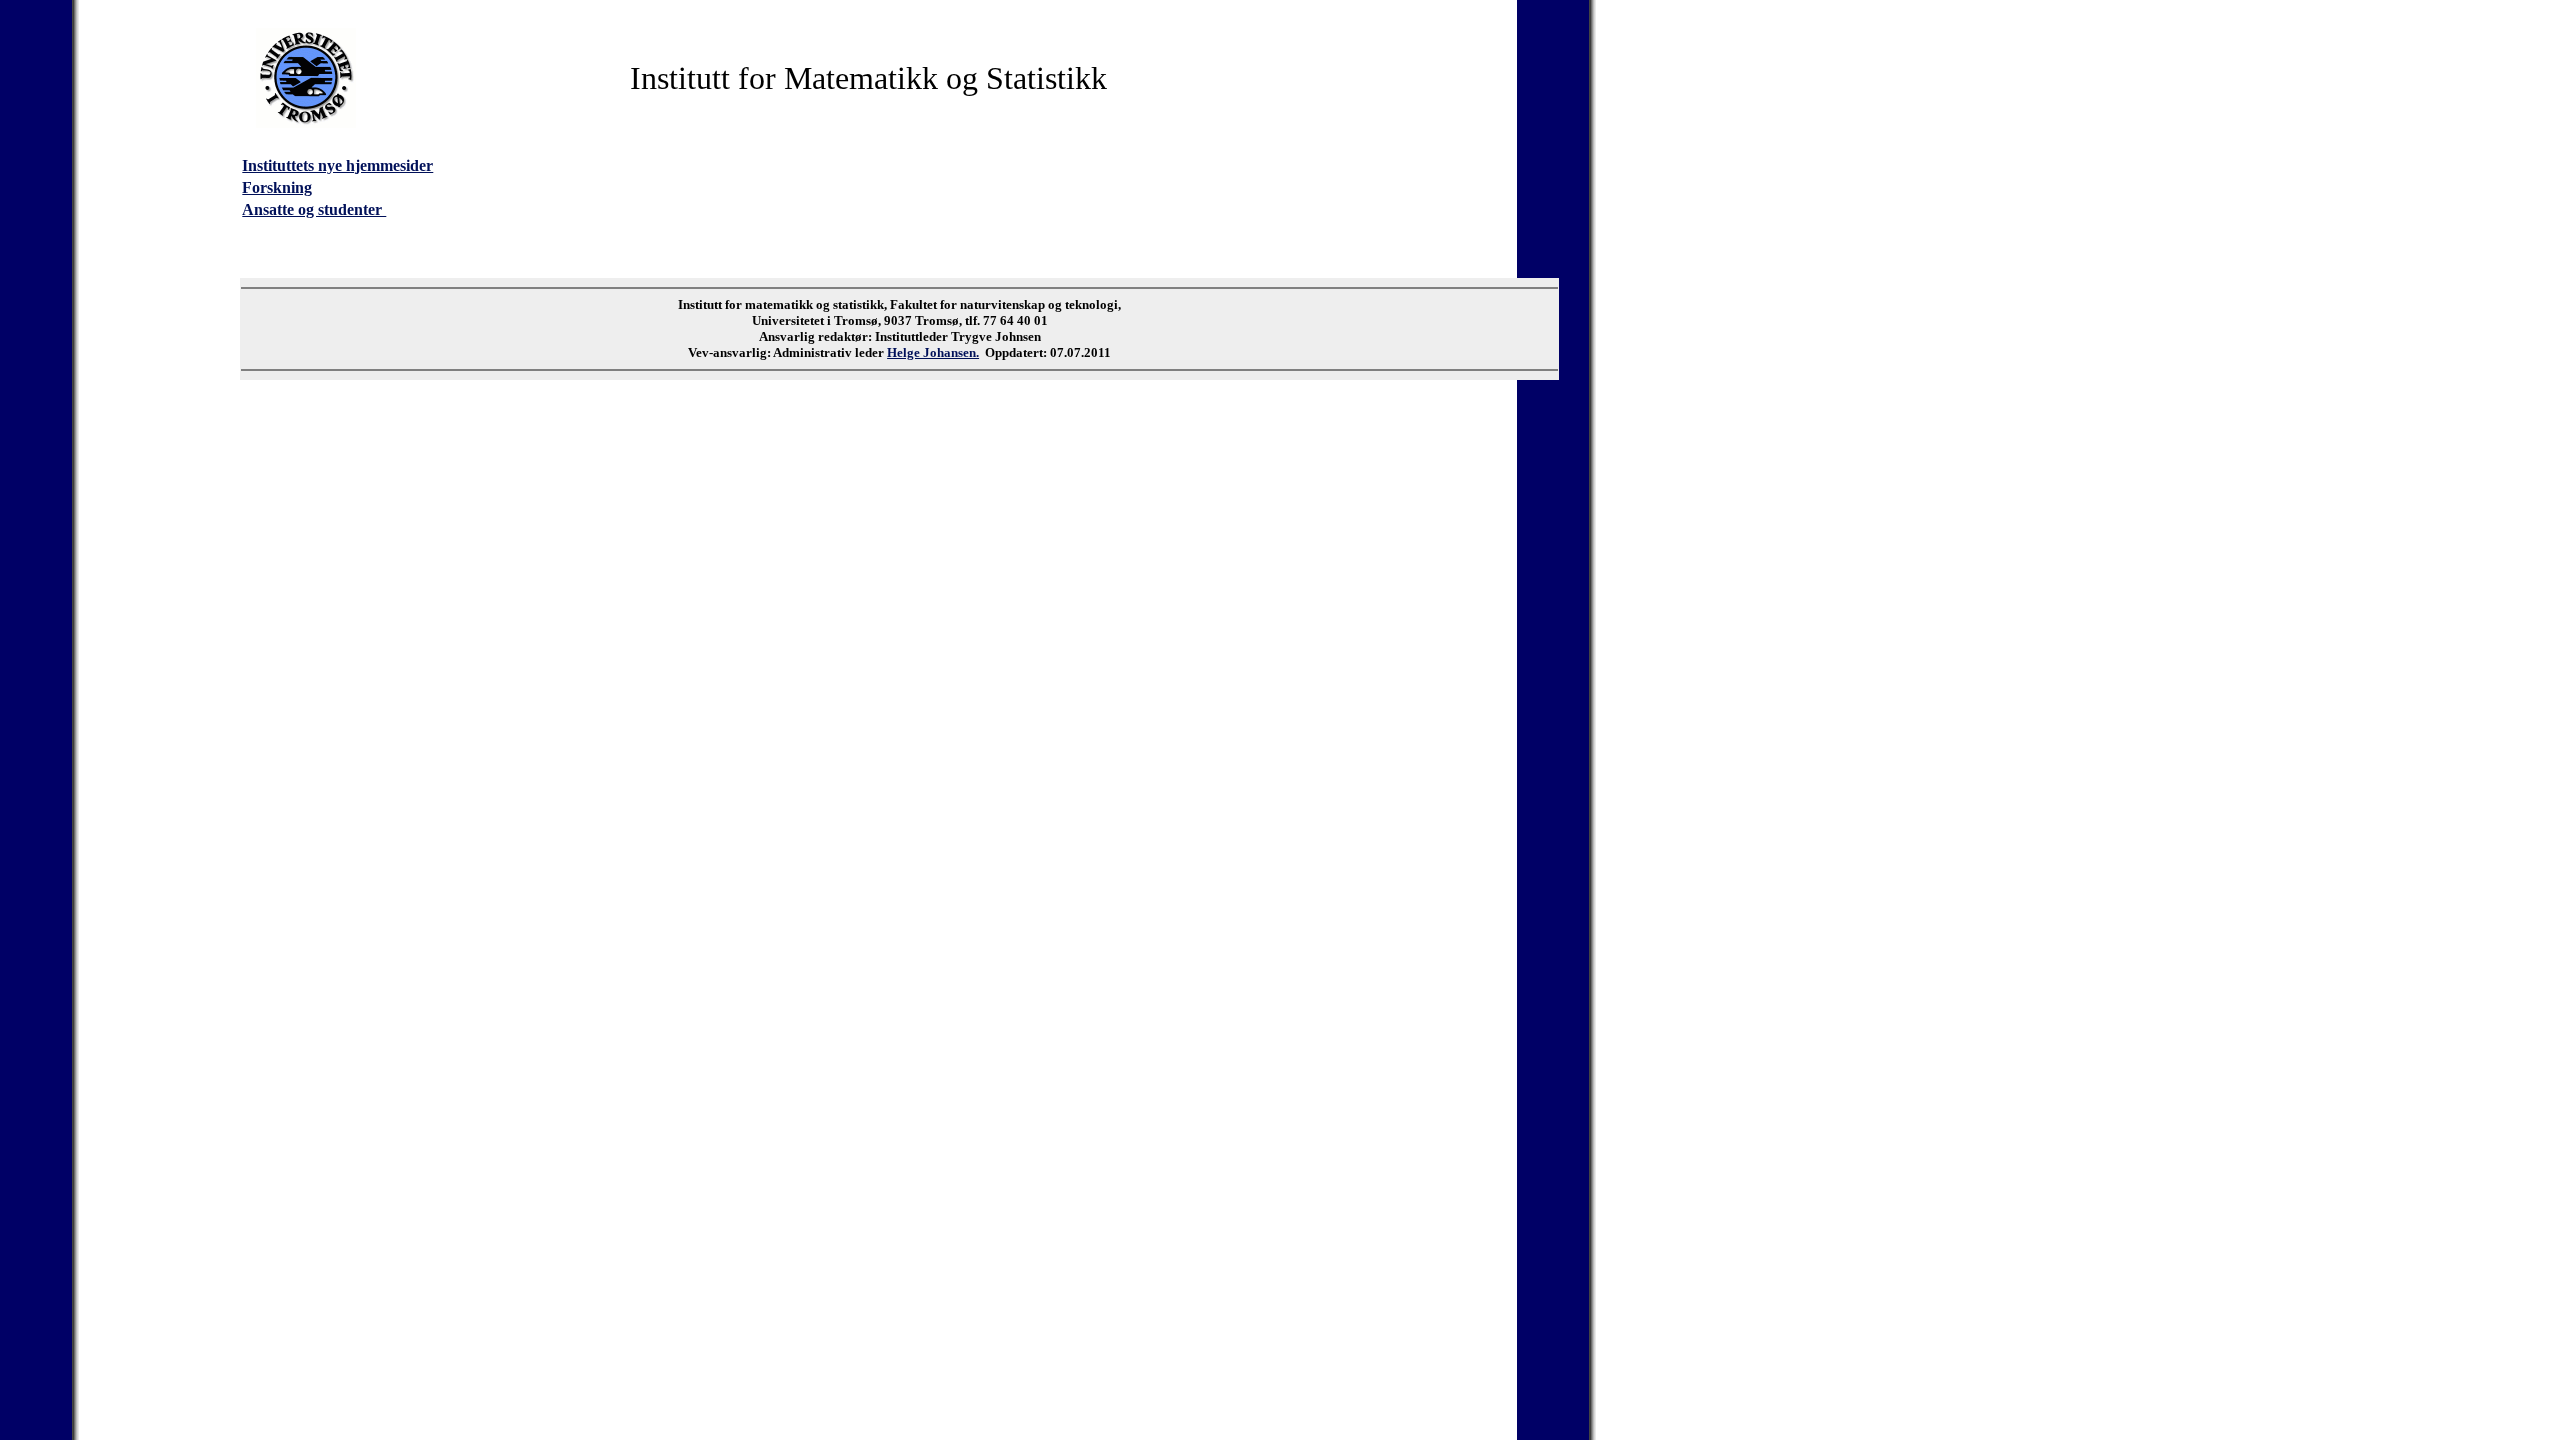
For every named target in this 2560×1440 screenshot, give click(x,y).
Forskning (277, 187)
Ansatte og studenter (314, 209)
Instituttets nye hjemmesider (337, 165)
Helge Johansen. (933, 352)
